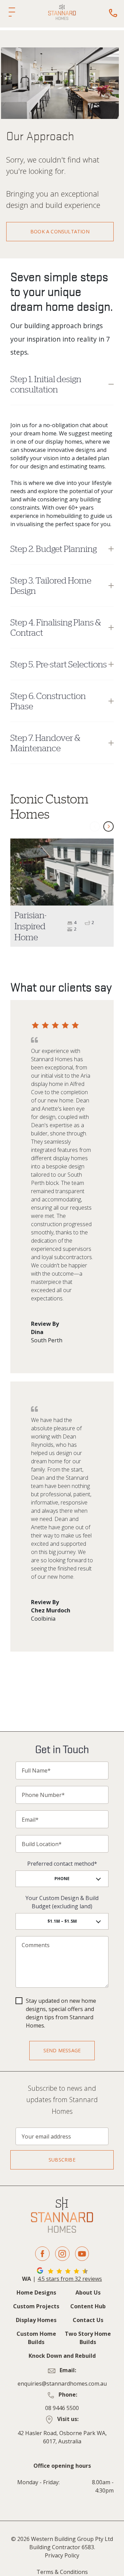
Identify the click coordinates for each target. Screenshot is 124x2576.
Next (108, 826)
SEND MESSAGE (62, 2050)
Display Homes (36, 2320)
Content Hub (88, 2306)
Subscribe (62, 2160)
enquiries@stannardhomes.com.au (62, 2384)
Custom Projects (36, 2306)
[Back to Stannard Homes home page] (62, 2215)
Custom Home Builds (36, 2338)
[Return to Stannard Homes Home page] (62, 12)
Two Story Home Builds (88, 2338)
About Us (88, 2292)
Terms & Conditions (62, 2572)
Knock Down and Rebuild (62, 2356)
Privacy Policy (62, 2555)
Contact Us (88, 2320)
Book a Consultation (60, 231)
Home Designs (36, 2292)
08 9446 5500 (62, 2408)
